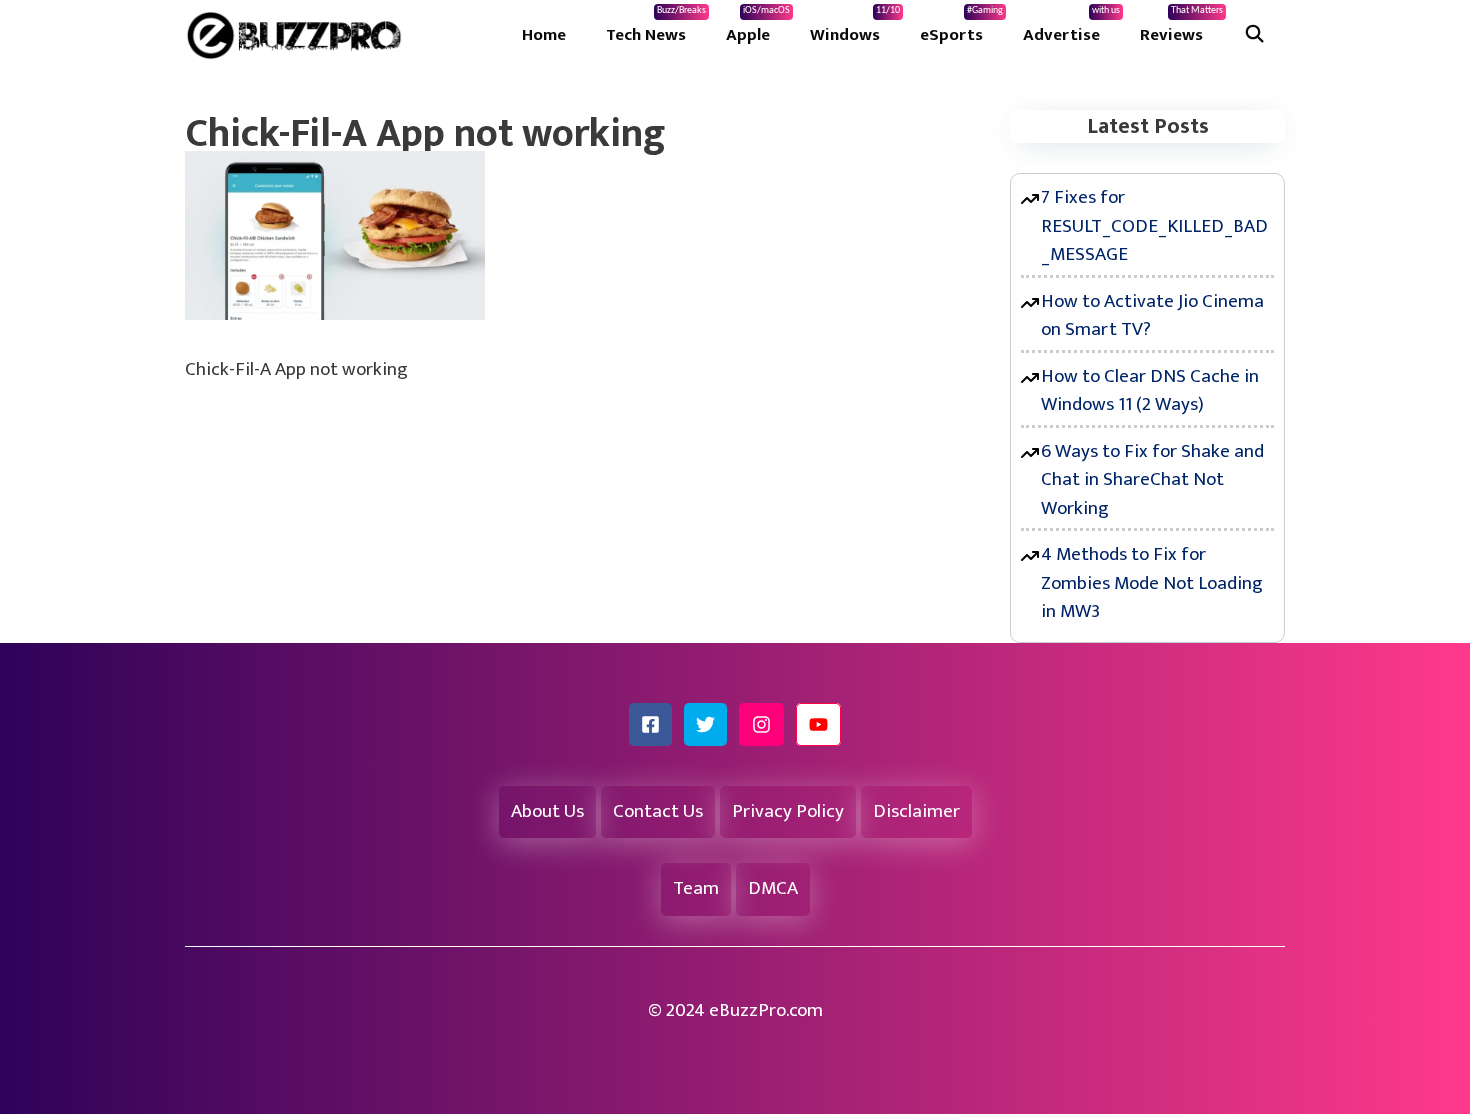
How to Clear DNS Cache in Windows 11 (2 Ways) (1150, 391)
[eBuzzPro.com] (299, 35)
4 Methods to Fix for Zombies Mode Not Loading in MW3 (1152, 583)
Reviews (1181, 27)
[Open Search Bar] (1254, 35)
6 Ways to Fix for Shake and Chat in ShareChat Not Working (1152, 480)
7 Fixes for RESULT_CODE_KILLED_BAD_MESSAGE (1154, 226)
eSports (961, 27)
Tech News (656, 27)
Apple (758, 27)
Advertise (1071, 27)
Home (544, 35)
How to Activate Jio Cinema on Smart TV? (1152, 316)
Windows (855, 27)
